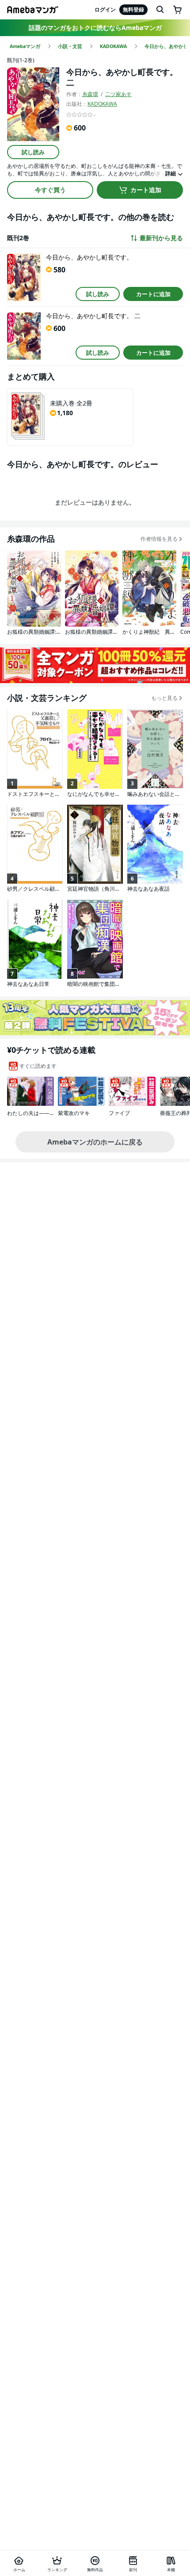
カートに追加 (153, 294)
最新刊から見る (161, 238)
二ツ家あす (118, 94)
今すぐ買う (50, 190)
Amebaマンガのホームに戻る (95, 1142)
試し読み (33, 152)
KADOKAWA (102, 104)
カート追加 (146, 190)
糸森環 (90, 94)
